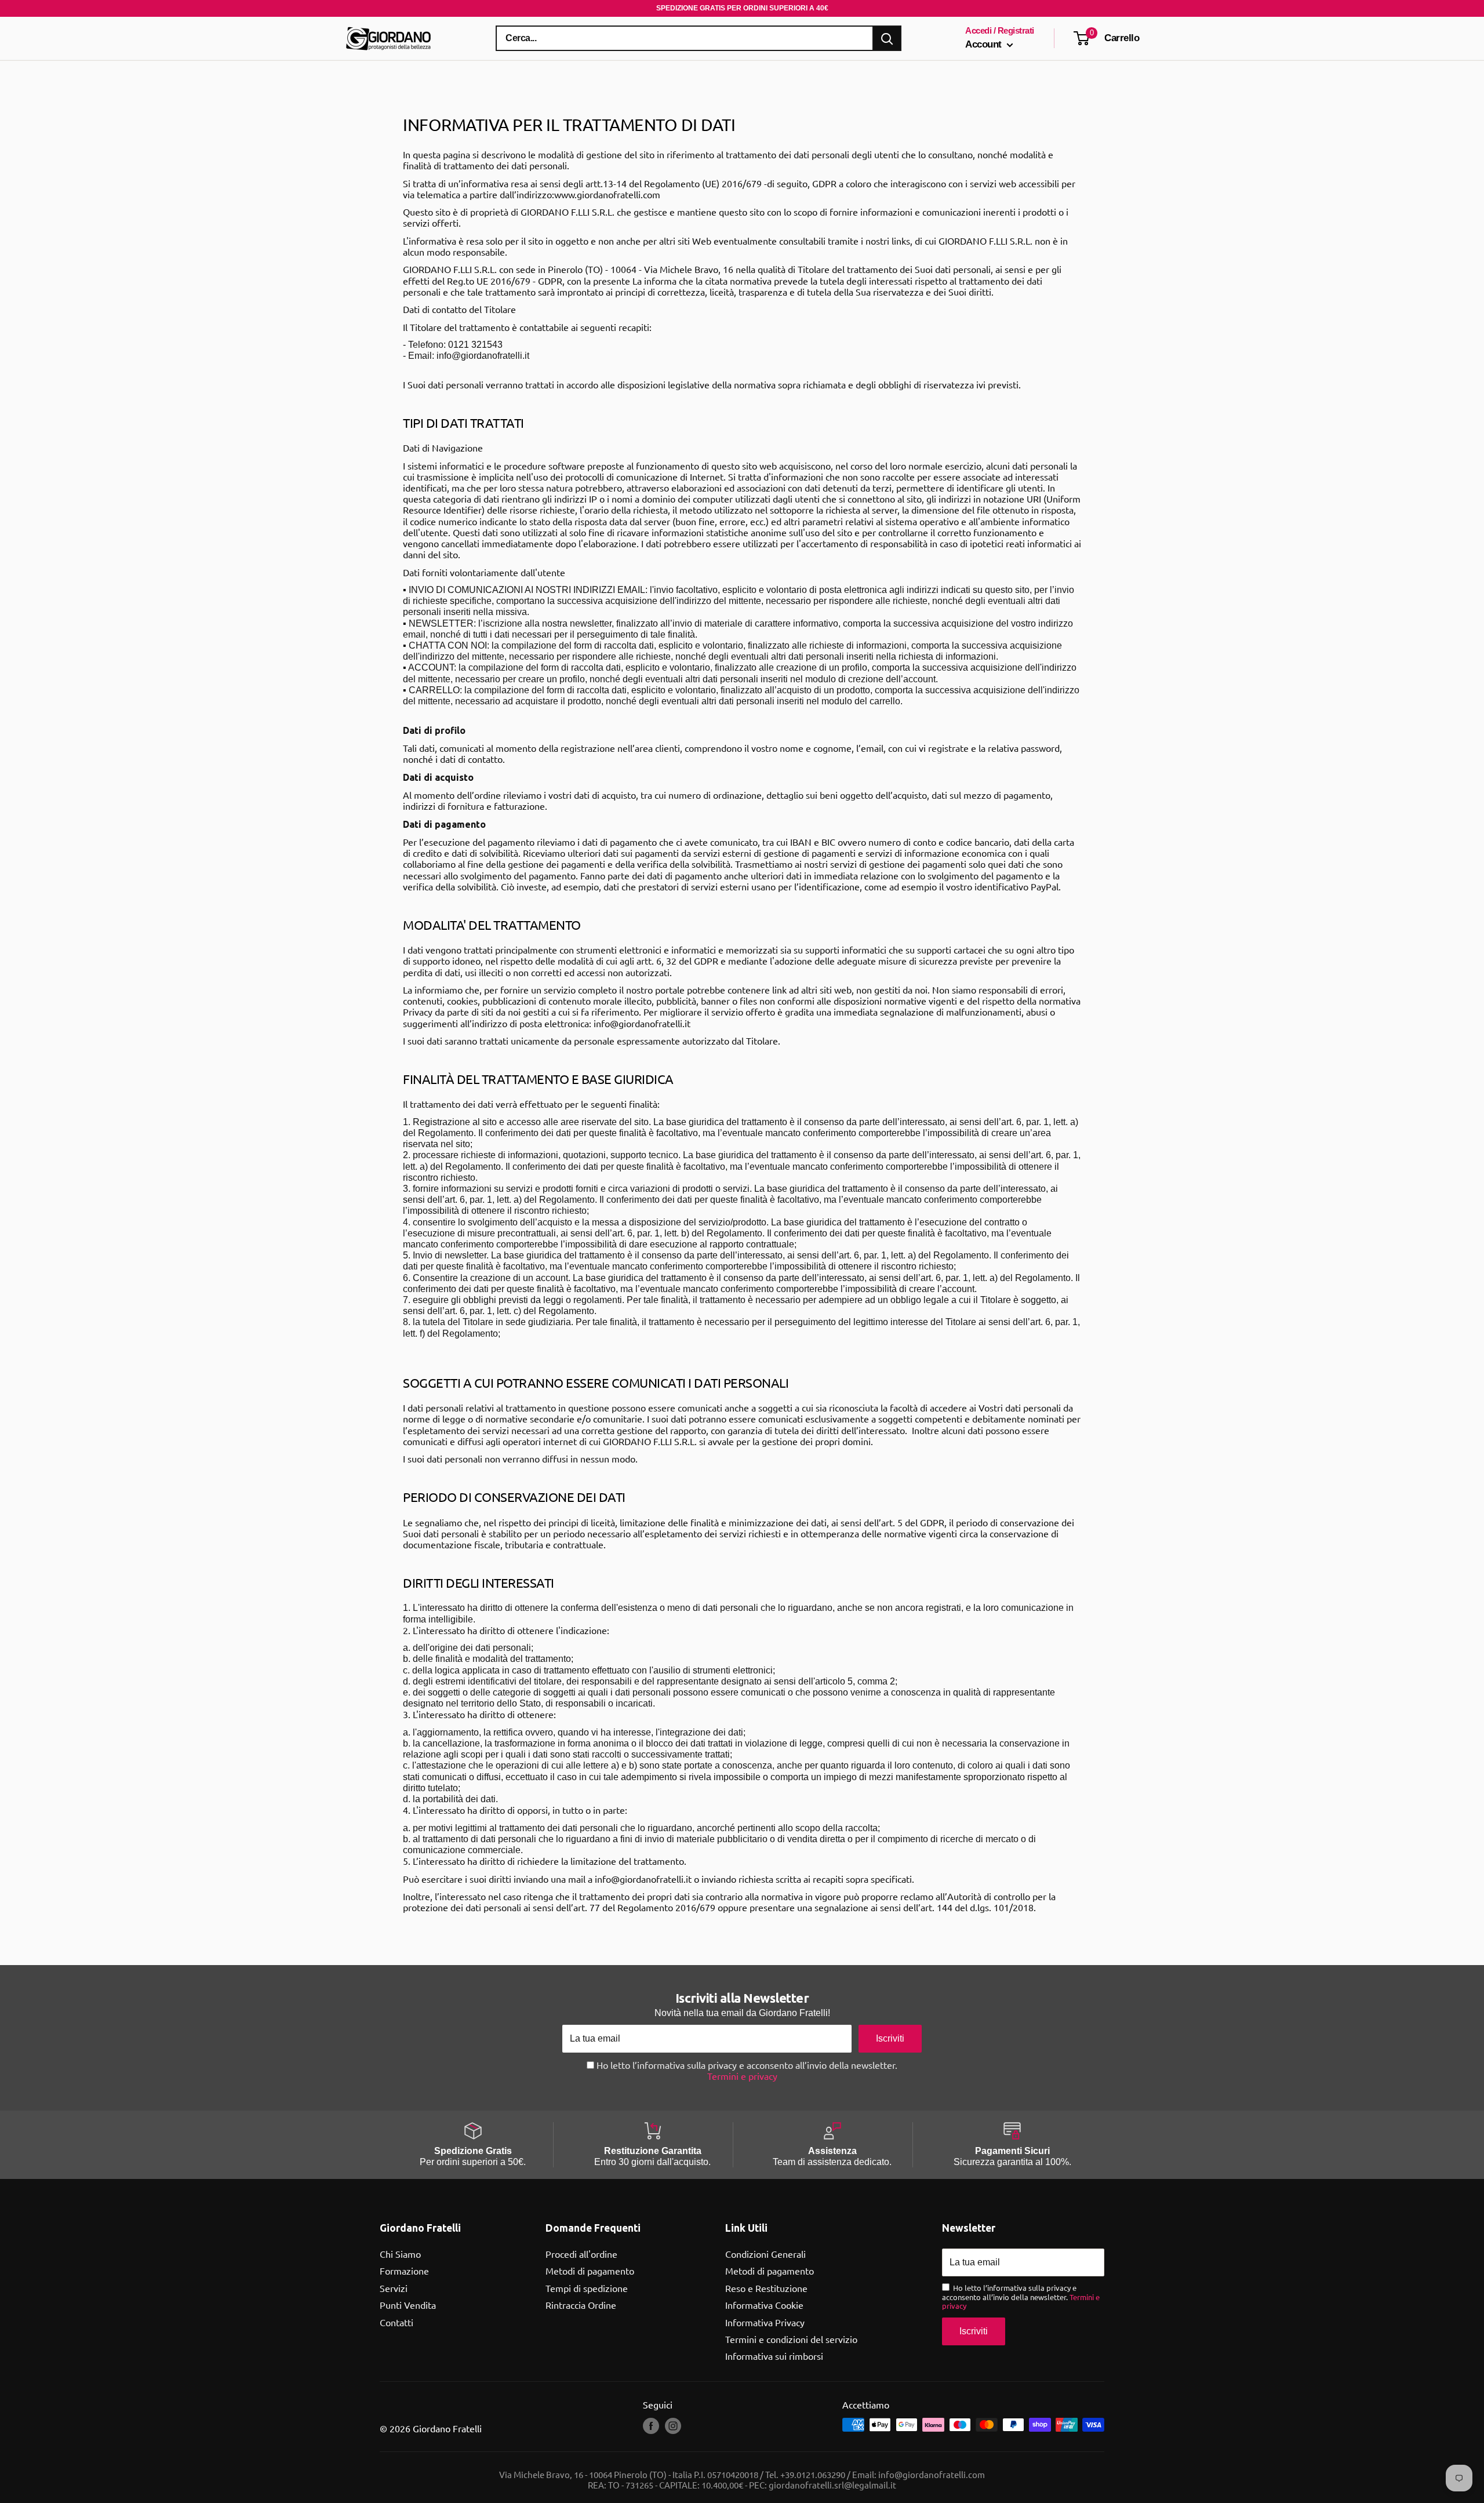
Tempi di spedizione (587, 2288)
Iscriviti (890, 2038)
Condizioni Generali (765, 2254)
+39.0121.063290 (813, 2474)
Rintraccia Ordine (581, 2305)
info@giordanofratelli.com (932, 2474)
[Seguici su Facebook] (651, 2426)
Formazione (404, 2271)
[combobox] (685, 38)
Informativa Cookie (764, 2305)
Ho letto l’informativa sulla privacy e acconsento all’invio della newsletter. (746, 2071)
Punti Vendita (408, 2305)
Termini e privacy (742, 2076)
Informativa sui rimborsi (774, 2356)
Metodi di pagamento (590, 2271)
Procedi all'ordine (581, 2254)
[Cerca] (887, 38)
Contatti (397, 2322)
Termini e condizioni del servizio (791, 2339)
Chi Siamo (400, 2254)
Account (985, 44)
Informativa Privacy (765, 2322)
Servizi (394, 2288)
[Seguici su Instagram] (673, 2426)
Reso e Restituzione (766, 2288)
